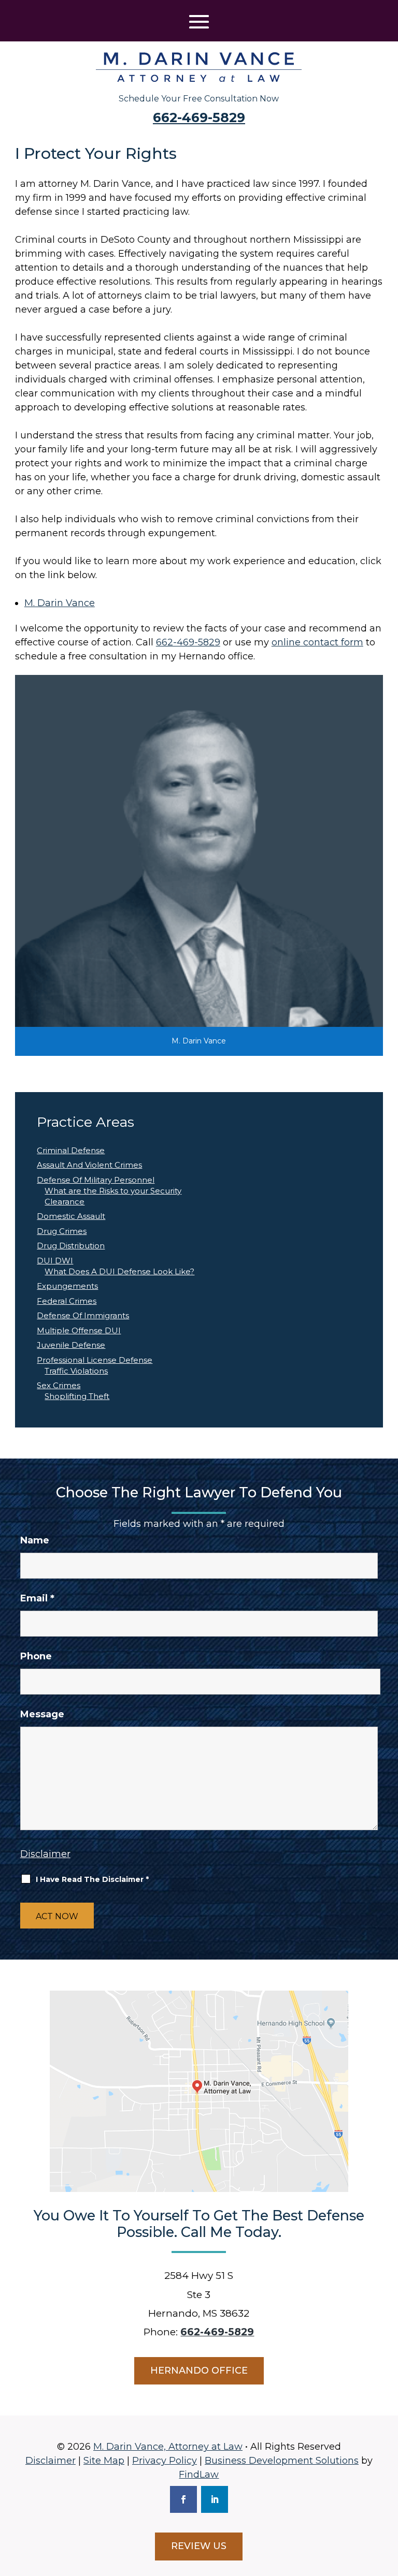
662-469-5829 (199, 117)
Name (35, 1540)
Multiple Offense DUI (79, 1330)
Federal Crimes (67, 1301)
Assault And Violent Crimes (89, 1165)
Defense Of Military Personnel (96, 1180)
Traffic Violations (76, 1371)
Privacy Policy (165, 2461)
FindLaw (199, 2475)
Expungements (67, 1286)
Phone (36, 1656)
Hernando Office (199, 2371)
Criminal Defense (71, 1150)
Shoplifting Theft (77, 1396)
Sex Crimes (59, 1385)
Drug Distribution (71, 1246)
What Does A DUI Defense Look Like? (119, 1271)
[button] (199, 22)
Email (37, 1598)
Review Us (199, 2546)
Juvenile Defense (71, 1345)
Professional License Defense (95, 1360)
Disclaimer (45, 1854)
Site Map (104, 2461)
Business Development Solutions (282, 2461)
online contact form (317, 642)
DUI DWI (55, 1261)
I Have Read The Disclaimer (92, 1879)
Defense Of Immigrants (83, 1315)
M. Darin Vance (60, 603)
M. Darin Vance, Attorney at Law (168, 2447)
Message (42, 1714)
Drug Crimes (62, 1231)
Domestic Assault (71, 1216)
